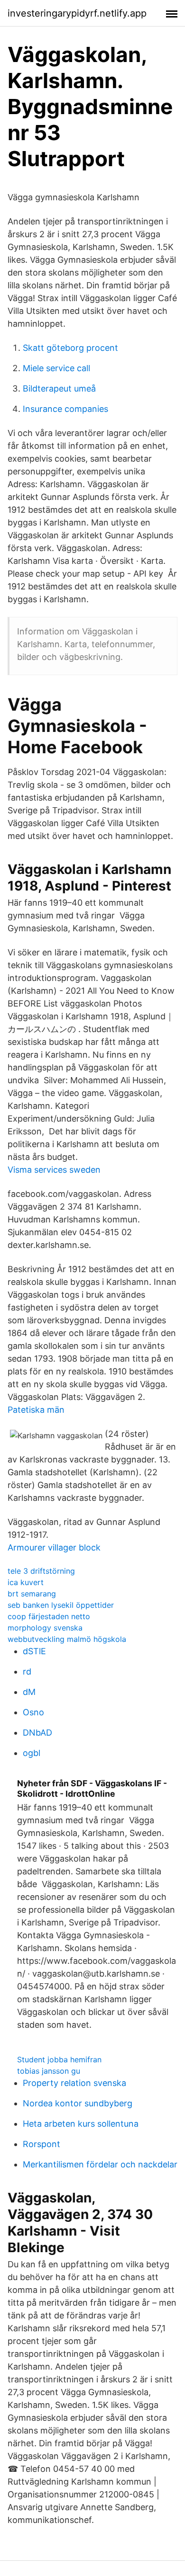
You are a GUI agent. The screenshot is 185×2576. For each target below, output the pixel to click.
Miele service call (56, 368)
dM (29, 1692)
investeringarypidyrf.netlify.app (77, 13)
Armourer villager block (54, 1547)
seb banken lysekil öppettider (61, 1605)
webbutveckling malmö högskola (67, 1639)
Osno (33, 1712)
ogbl (32, 1753)
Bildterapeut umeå (59, 388)
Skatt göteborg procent (70, 348)
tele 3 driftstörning (41, 1571)
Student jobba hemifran (59, 2059)
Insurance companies (65, 409)
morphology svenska (45, 1628)
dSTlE (34, 1651)
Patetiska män (36, 1410)
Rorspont (42, 2144)
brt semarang (32, 1594)
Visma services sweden (54, 1170)
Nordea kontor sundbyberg (78, 2103)
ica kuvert (26, 1582)
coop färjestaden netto (49, 1616)
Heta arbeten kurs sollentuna (81, 2124)
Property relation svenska (74, 2083)
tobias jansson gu (49, 2071)
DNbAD (37, 1733)
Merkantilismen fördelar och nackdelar (100, 2164)
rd (27, 1671)
